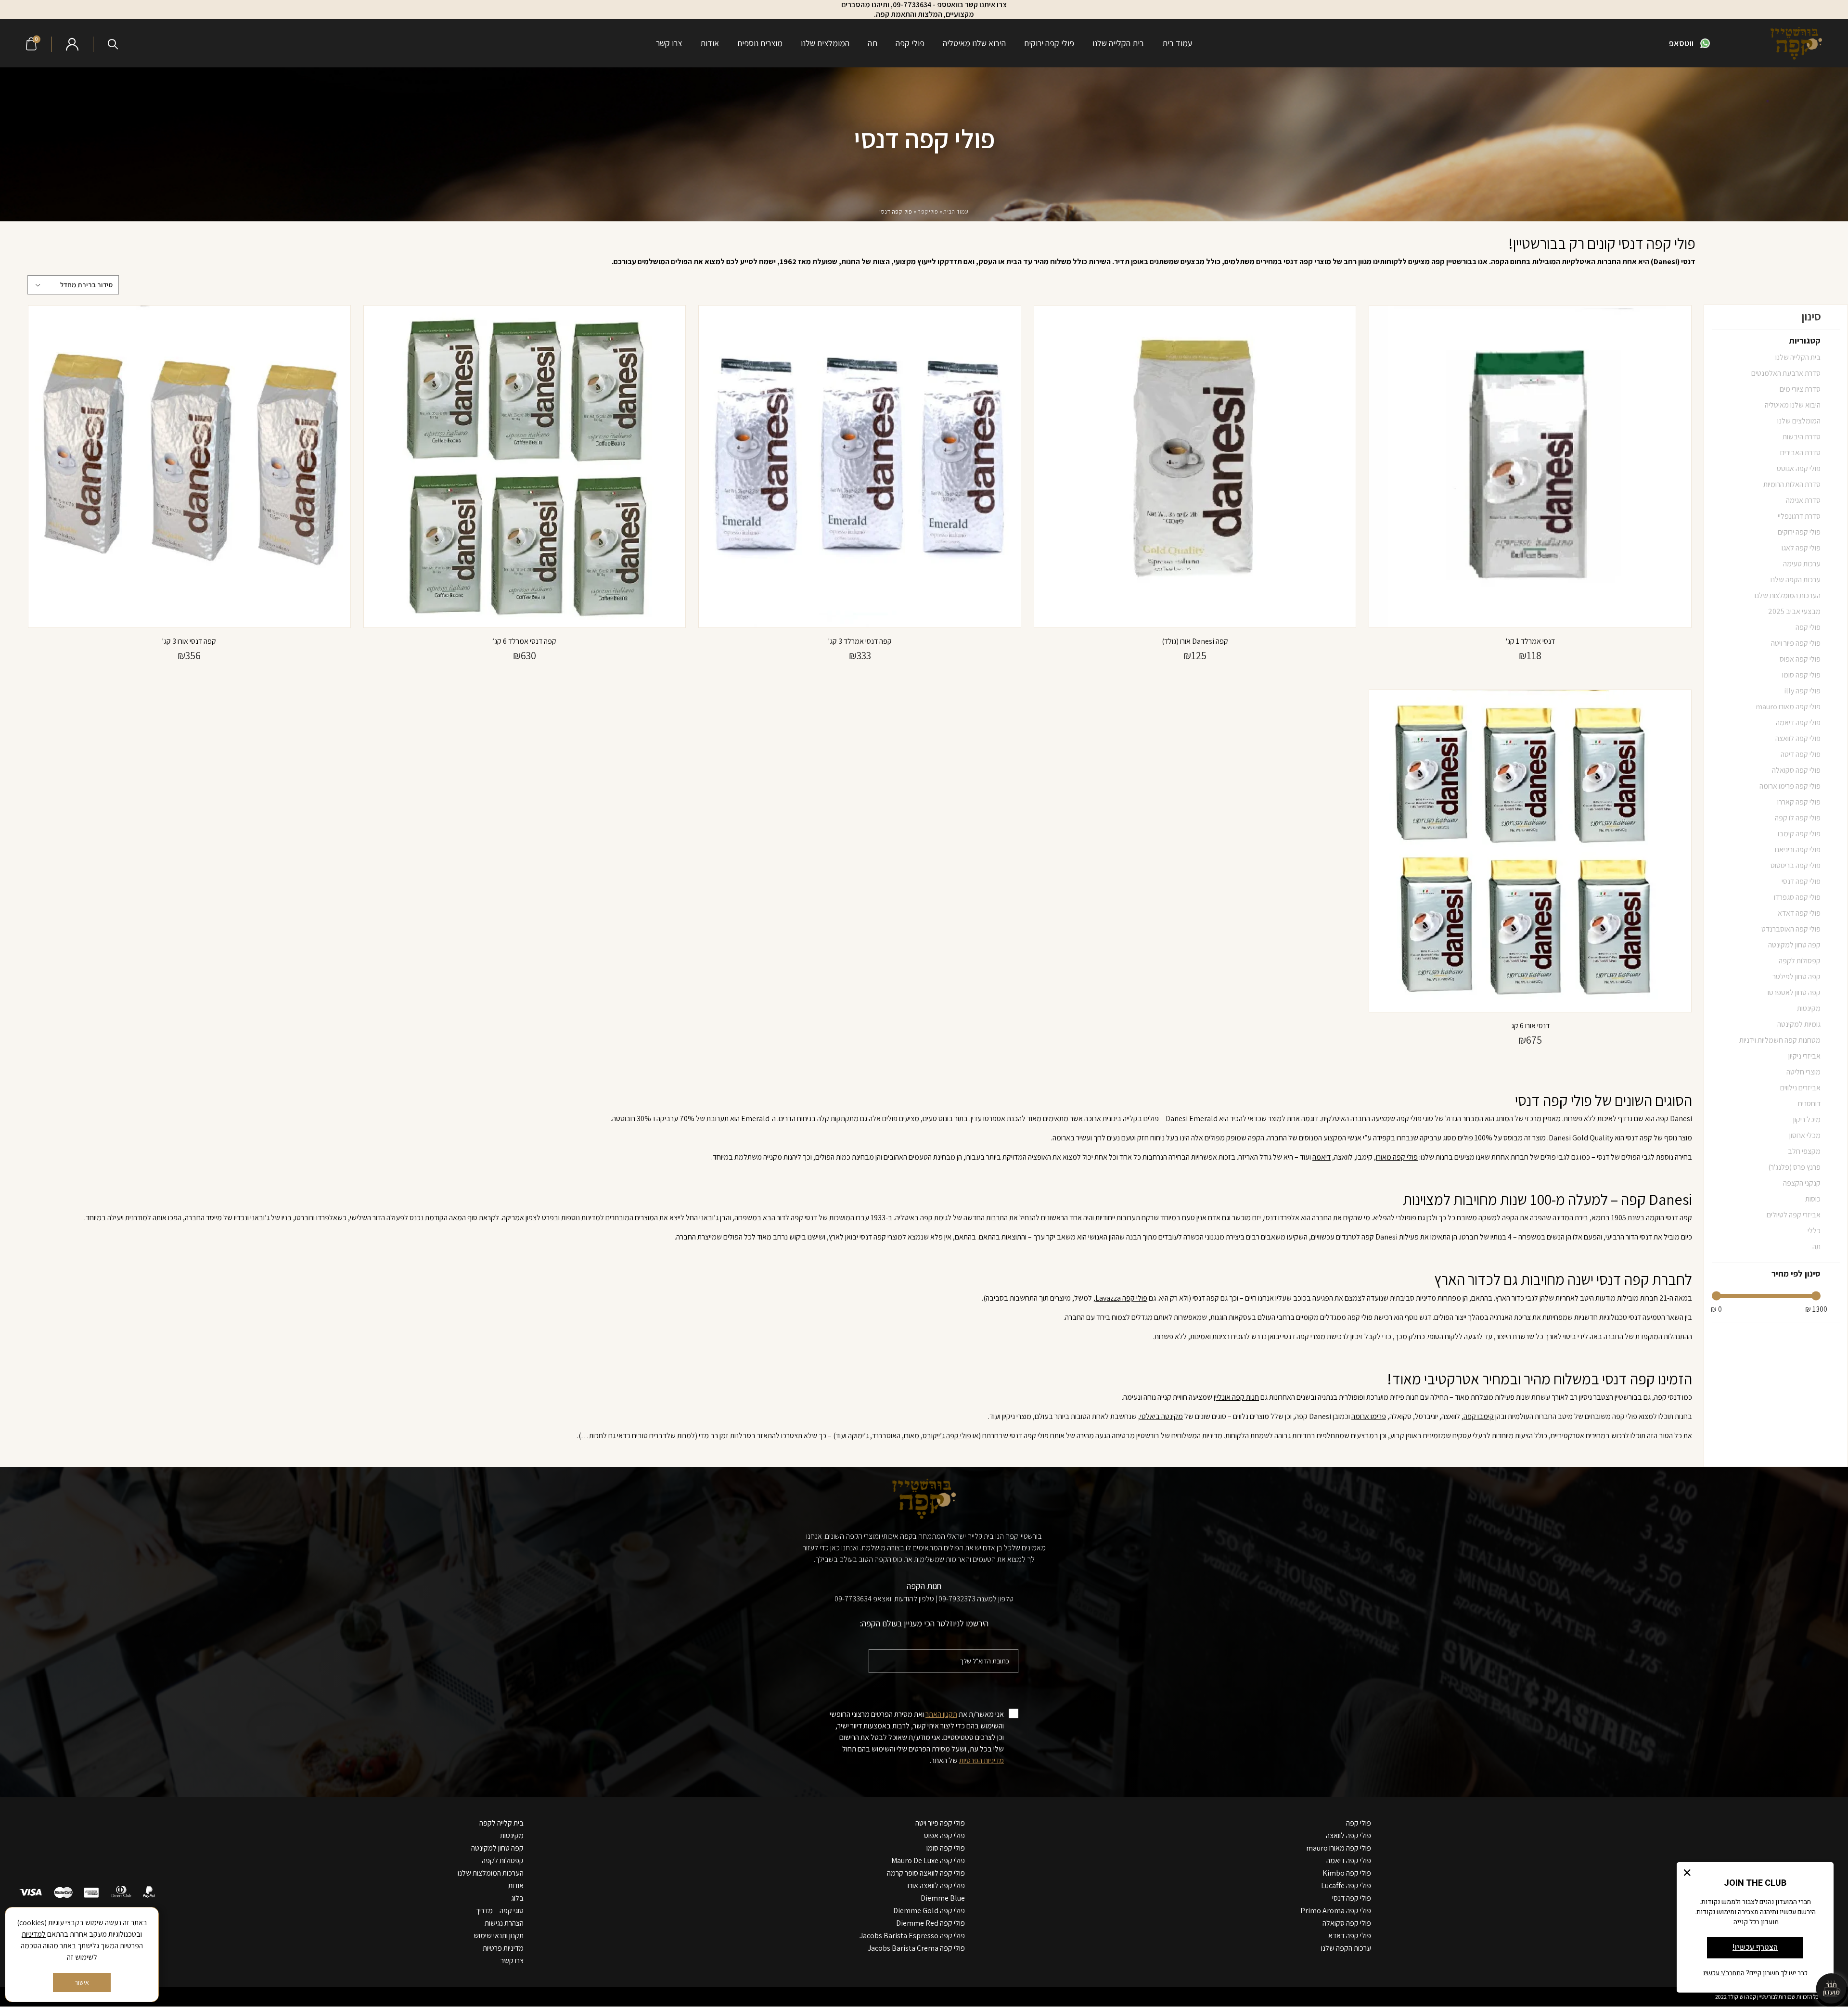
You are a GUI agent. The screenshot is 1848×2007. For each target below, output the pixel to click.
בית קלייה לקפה (501, 1823)
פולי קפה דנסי (1352, 1898)
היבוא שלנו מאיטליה (974, 43)
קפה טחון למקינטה (497, 1848)
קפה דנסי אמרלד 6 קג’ (524, 641)
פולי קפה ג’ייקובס (947, 1436)
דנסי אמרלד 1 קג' (1530, 641)
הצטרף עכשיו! (1755, 1947)
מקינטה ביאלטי (1161, 1416)
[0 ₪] (1716, 1296)
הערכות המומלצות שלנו (491, 1873)
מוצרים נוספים (760, 43)
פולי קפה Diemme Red (930, 1923)
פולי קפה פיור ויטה (940, 1823)
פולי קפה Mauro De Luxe (928, 1860)
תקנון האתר (941, 1714)
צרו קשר (669, 43)
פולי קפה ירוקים (1049, 43)
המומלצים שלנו (825, 43)
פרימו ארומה (1369, 1416)
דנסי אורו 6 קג (1530, 1026)
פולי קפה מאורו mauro (1339, 1848)
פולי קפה (910, 43)
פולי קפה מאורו (1397, 1157)
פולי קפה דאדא (1350, 1936)
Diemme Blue (943, 1898)
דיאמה (1322, 1157)
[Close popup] (1687, 1873)
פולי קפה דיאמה (1349, 1860)
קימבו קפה (1479, 1416)
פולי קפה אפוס (944, 1835)
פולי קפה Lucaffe (1346, 1886)
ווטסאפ (1681, 43)
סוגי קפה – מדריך (500, 1911)
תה (873, 43)
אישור (82, 1982)
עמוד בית (1177, 43)
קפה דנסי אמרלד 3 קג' (860, 641)
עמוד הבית (956, 211)
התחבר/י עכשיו (1724, 1973)
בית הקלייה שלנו (1118, 43)
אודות (710, 43)
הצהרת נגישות (504, 1923)
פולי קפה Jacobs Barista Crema (916, 1948)
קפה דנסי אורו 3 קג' (189, 641)
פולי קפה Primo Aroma (1336, 1911)
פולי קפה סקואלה (1347, 1923)
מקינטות (512, 1835)
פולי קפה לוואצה (1348, 1835)
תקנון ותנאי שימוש (499, 1936)
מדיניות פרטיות (503, 1948)
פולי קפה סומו (946, 1848)
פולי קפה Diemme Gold (929, 1911)
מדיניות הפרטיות (982, 1760)
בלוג (517, 1898)
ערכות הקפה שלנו (1346, 1948)
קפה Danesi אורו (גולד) (1195, 641)
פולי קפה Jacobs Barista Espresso (912, 1936)
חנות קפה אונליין (1236, 1397)
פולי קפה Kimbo (1347, 1873)
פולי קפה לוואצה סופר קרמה (926, 1873)
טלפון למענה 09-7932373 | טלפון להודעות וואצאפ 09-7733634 (924, 1599)
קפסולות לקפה (503, 1860)
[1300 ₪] (1816, 1296)
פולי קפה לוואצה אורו (936, 1886)
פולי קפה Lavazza (1121, 1298)
